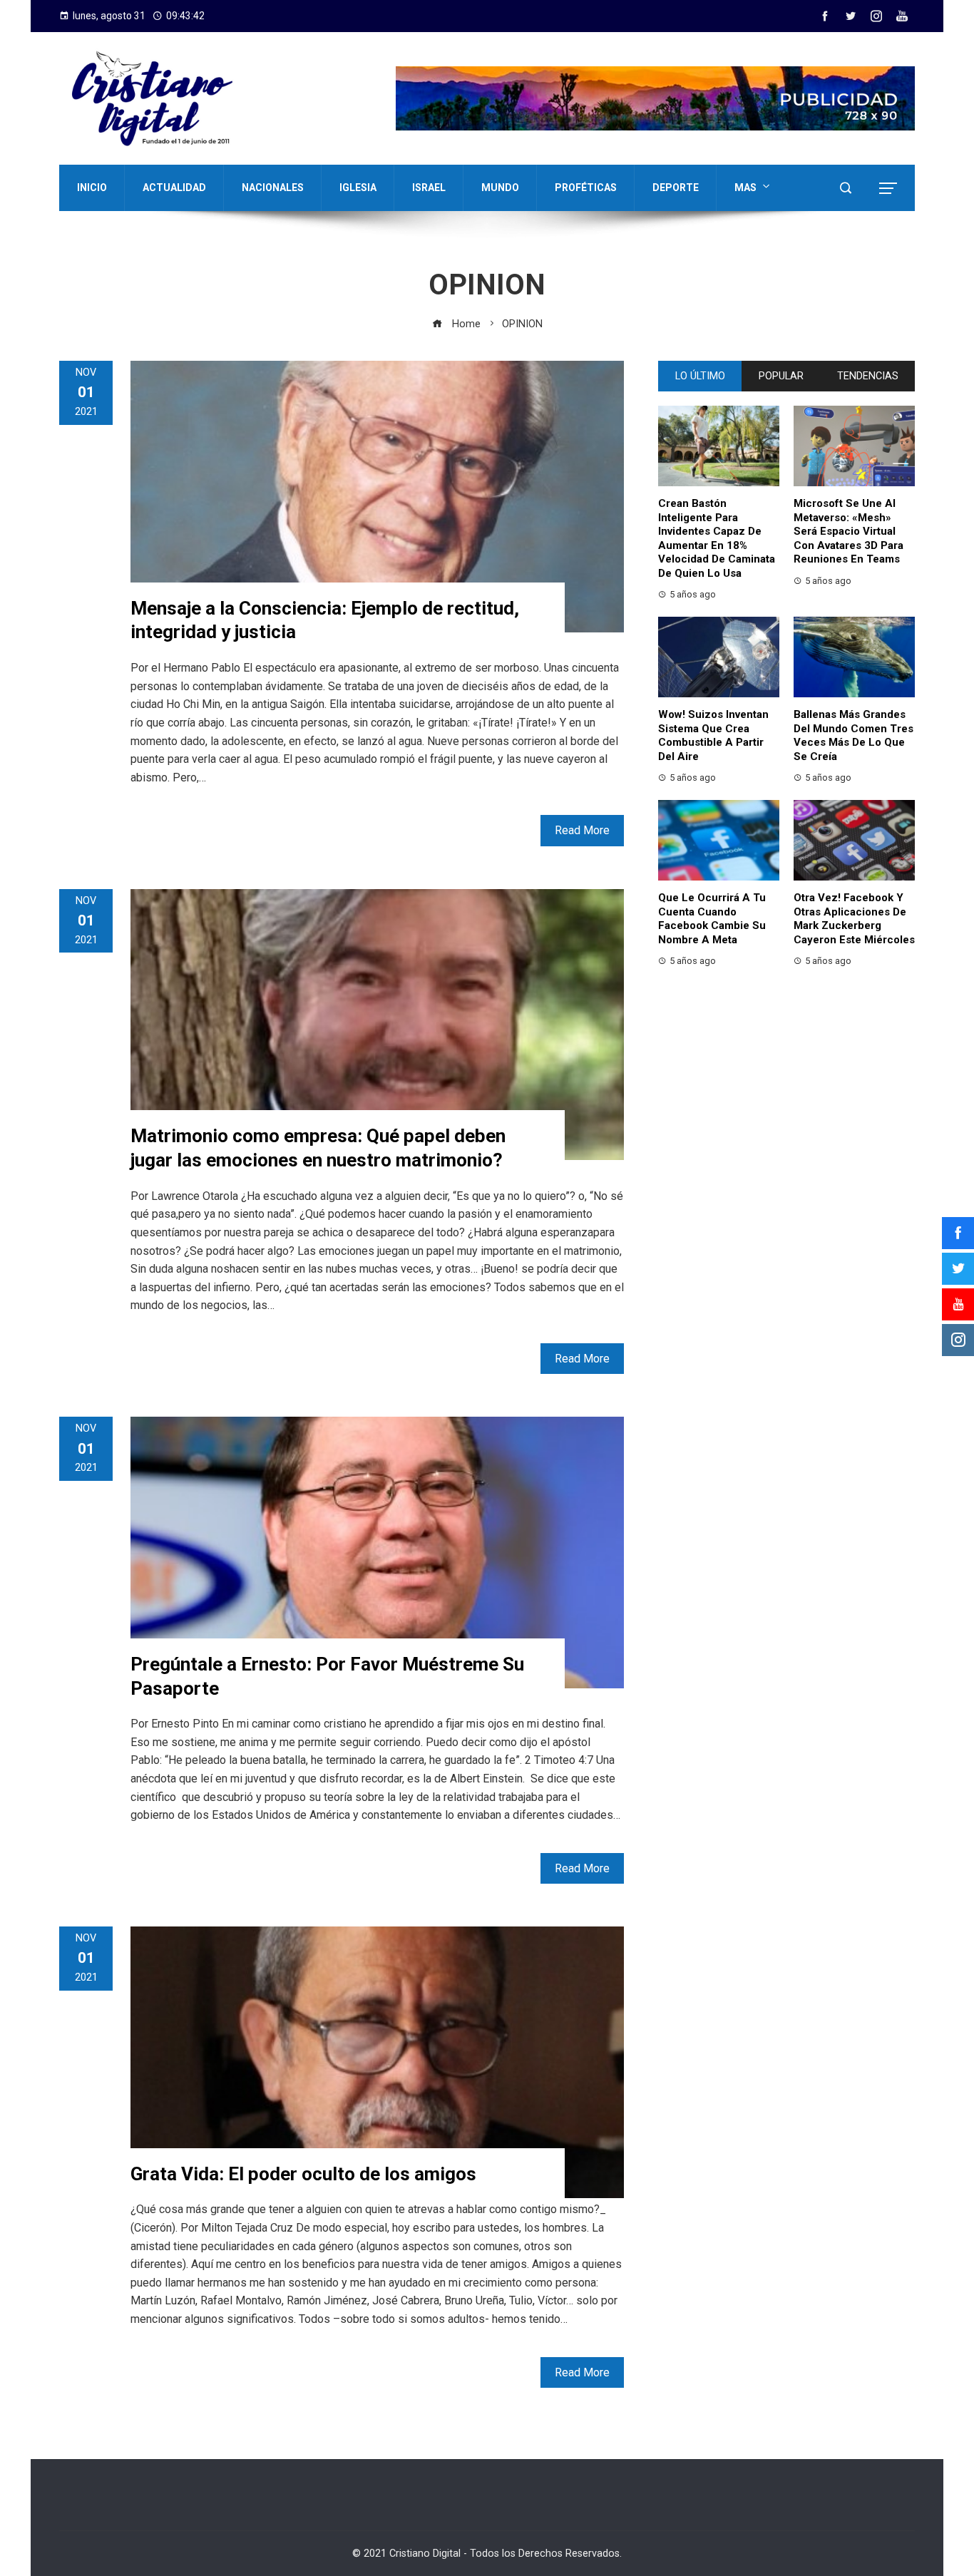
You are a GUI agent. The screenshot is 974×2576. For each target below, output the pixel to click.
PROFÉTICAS (586, 188)
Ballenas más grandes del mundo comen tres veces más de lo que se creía (853, 735)
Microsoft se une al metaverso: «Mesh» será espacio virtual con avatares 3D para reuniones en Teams (849, 531)
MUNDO (500, 188)
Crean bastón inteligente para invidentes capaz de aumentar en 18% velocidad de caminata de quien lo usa (717, 538)
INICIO (92, 188)
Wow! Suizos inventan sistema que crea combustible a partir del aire (713, 735)
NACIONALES (273, 188)
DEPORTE (676, 188)
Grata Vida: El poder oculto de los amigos (303, 2174)
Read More (582, 830)
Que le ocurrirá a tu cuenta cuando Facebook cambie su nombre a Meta (712, 919)
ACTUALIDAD (174, 188)
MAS (745, 188)
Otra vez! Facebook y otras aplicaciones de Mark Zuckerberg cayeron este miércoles (854, 919)
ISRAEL (429, 188)
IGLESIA (358, 188)
